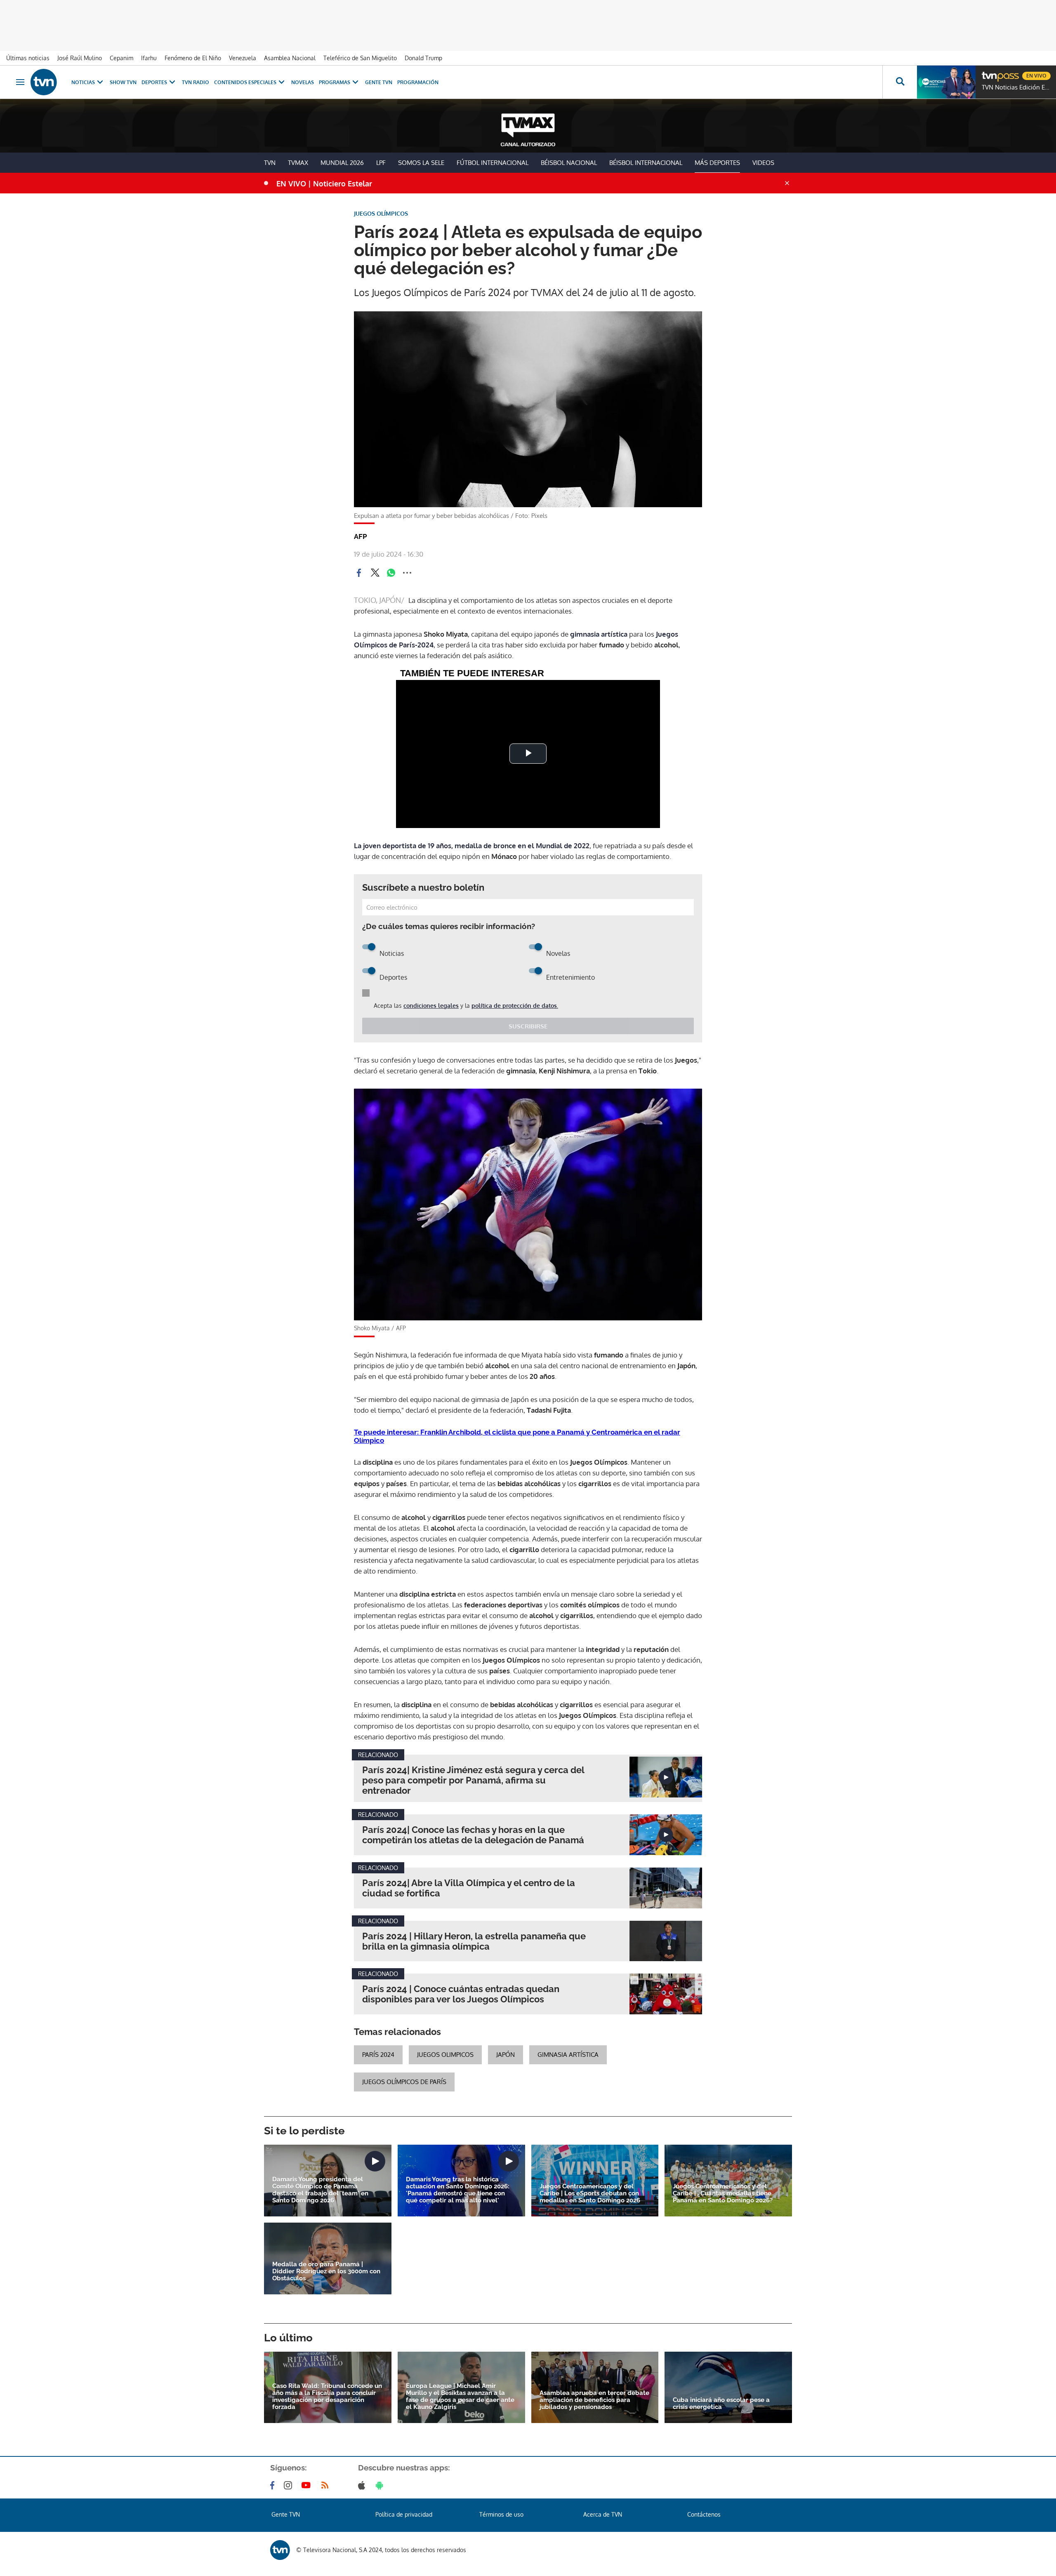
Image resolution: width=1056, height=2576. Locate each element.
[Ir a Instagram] (290, 2485)
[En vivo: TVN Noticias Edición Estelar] (946, 82)
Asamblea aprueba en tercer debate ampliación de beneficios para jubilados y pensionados (594, 2400)
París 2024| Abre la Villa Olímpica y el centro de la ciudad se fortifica (469, 1888)
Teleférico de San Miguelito (360, 58)
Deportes (154, 82)
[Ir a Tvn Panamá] (44, 82)
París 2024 (378, 2055)
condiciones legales (431, 1006)
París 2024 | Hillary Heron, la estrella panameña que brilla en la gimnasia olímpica (474, 1941)
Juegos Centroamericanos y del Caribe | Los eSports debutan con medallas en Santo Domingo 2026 (590, 2194)
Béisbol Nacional (569, 163)
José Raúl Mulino (80, 58)
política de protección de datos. (515, 1006)
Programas (335, 82)
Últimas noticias (28, 58)
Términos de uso (501, 2514)
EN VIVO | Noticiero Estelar (324, 183)
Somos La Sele (421, 163)
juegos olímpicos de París (404, 2082)
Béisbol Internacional (646, 163)
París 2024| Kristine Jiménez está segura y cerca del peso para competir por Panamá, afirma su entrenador (473, 1780)
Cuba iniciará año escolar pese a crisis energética (721, 2404)
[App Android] (381, 2485)
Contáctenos (704, 2514)
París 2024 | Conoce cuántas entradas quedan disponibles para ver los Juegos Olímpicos (461, 1994)
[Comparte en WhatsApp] (391, 573)
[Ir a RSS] (327, 2485)
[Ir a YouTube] (308, 2485)
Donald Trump (423, 58)
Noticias (83, 82)
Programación (418, 82)
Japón (506, 2055)
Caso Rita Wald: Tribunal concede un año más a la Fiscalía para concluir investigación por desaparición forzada (327, 2397)
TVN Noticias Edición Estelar (1017, 87)
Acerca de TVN (603, 2514)
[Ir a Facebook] (274, 2485)
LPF (381, 163)
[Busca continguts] (900, 82)
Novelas (303, 82)
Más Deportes (717, 163)
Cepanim (121, 58)
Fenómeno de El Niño (193, 58)
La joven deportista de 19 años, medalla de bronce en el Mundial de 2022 (472, 846)
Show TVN (123, 82)
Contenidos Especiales (245, 82)
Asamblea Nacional (290, 58)
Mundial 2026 (342, 163)
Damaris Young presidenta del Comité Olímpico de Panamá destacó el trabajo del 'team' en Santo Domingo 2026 (320, 2190)
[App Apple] (363, 2485)
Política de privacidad (404, 2514)
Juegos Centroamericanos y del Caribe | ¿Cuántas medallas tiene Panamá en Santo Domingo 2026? (723, 2194)
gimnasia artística (599, 634)
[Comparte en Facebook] (359, 573)
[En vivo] (989, 73)
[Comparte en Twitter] (375, 573)
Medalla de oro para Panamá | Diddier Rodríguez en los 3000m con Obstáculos (326, 2271)
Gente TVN (379, 82)
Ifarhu (149, 58)
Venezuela (243, 58)
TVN (270, 163)
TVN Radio (196, 82)
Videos (763, 163)
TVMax (298, 163)
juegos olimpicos (445, 2055)
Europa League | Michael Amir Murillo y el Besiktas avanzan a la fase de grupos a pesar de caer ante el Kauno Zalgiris (460, 2397)
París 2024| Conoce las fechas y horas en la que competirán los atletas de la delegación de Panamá (473, 1835)
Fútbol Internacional (493, 163)
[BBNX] (280, 2550)
